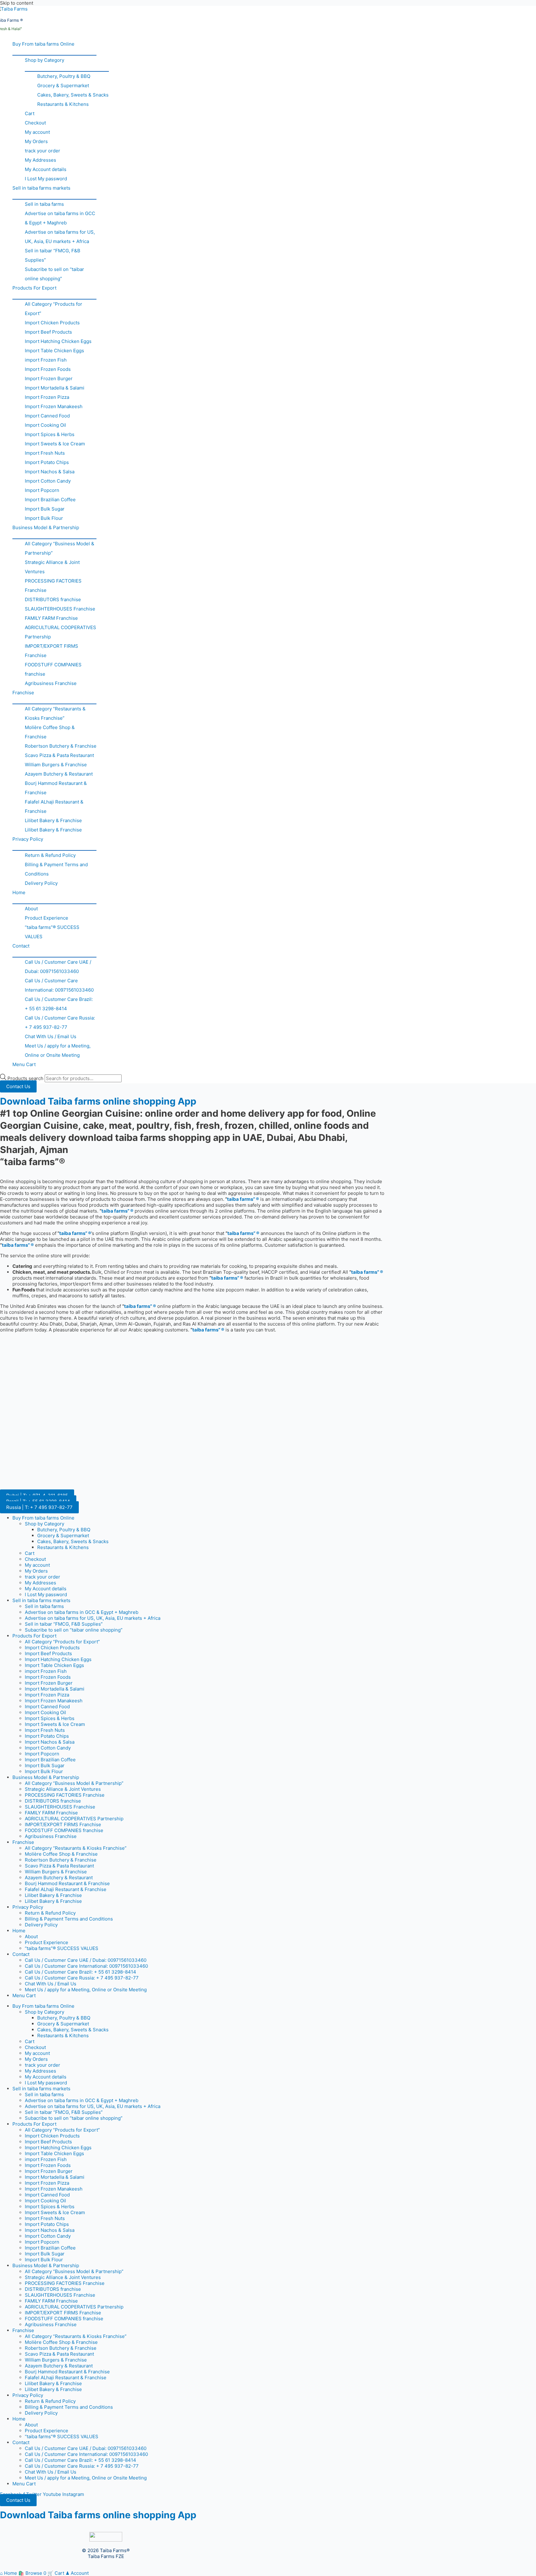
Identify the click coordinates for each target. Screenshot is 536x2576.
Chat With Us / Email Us (51, 1036)
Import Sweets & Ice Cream (55, 444)
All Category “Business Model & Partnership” (60, 548)
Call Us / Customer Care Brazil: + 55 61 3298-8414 (59, 1004)
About (31, 909)
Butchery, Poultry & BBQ (64, 76)
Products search (26, 1078)
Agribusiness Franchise (51, 683)
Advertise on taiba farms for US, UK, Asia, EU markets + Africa (60, 237)
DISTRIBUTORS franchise (53, 599)
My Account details (46, 169)
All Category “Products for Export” (54, 309)
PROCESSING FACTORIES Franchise (53, 585)
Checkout (35, 123)
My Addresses (40, 160)
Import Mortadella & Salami (55, 388)
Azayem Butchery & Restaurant (59, 774)
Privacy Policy (28, 839)
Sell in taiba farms (44, 204)
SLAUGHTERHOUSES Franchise (60, 609)
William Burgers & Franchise (56, 765)
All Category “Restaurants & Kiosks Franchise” (55, 713)
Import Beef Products (48, 332)
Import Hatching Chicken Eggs (58, 341)
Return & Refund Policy (50, 855)
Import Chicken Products (52, 323)
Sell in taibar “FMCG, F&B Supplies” (53, 255)
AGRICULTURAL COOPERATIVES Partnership (60, 632)
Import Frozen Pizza (47, 397)
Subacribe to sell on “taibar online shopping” (54, 274)
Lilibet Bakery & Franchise (53, 820)
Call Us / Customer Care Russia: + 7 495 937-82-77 (60, 1022)
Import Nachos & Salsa (50, 472)
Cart (30, 113)
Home (19, 892)
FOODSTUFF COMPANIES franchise (53, 669)
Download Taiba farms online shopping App (98, 1101)
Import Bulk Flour (44, 518)
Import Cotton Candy (48, 481)
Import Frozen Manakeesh (54, 406)
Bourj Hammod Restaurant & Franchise (56, 788)
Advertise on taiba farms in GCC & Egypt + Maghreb (60, 218)
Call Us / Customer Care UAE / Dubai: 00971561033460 (58, 967)
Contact (21, 946)
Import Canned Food (47, 416)
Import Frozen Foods (48, 369)
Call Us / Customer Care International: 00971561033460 (59, 985)
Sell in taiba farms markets (41, 188)
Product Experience (47, 918)
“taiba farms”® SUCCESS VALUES (52, 932)
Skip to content (17, 3)
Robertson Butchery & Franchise (61, 746)
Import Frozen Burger (49, 378)
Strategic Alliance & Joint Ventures (52, 567)
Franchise (23, 693)
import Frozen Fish (46, 360)
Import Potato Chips (47, 462)
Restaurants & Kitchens (63, 104)
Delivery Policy (41, 883)
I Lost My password (46, 179)
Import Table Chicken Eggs (54, 351)
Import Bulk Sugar (45, 509)
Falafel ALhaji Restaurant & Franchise (54, 806)
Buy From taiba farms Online (43, 44)
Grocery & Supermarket (63, 86)
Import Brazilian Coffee (50, 500)
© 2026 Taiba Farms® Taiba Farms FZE (106, 2553)
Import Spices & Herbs (50, 434)
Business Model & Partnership (46, 527)
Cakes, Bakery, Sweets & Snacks (73, 95)
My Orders (36, 141)
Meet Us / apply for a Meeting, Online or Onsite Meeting (58, 1050)
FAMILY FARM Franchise (51, 618)
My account (37, 132)
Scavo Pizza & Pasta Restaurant (59, 755)
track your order (42, 151)
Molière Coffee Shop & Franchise (50, 732)
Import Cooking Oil (45, 425)
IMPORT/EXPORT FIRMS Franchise (51, 651)
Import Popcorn (42, 490)
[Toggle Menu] (54, 52)
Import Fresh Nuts (45, 453)
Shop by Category (45, 60)
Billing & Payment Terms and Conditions (56, 869)
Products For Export (34, 288)
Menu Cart (24, 1064)
